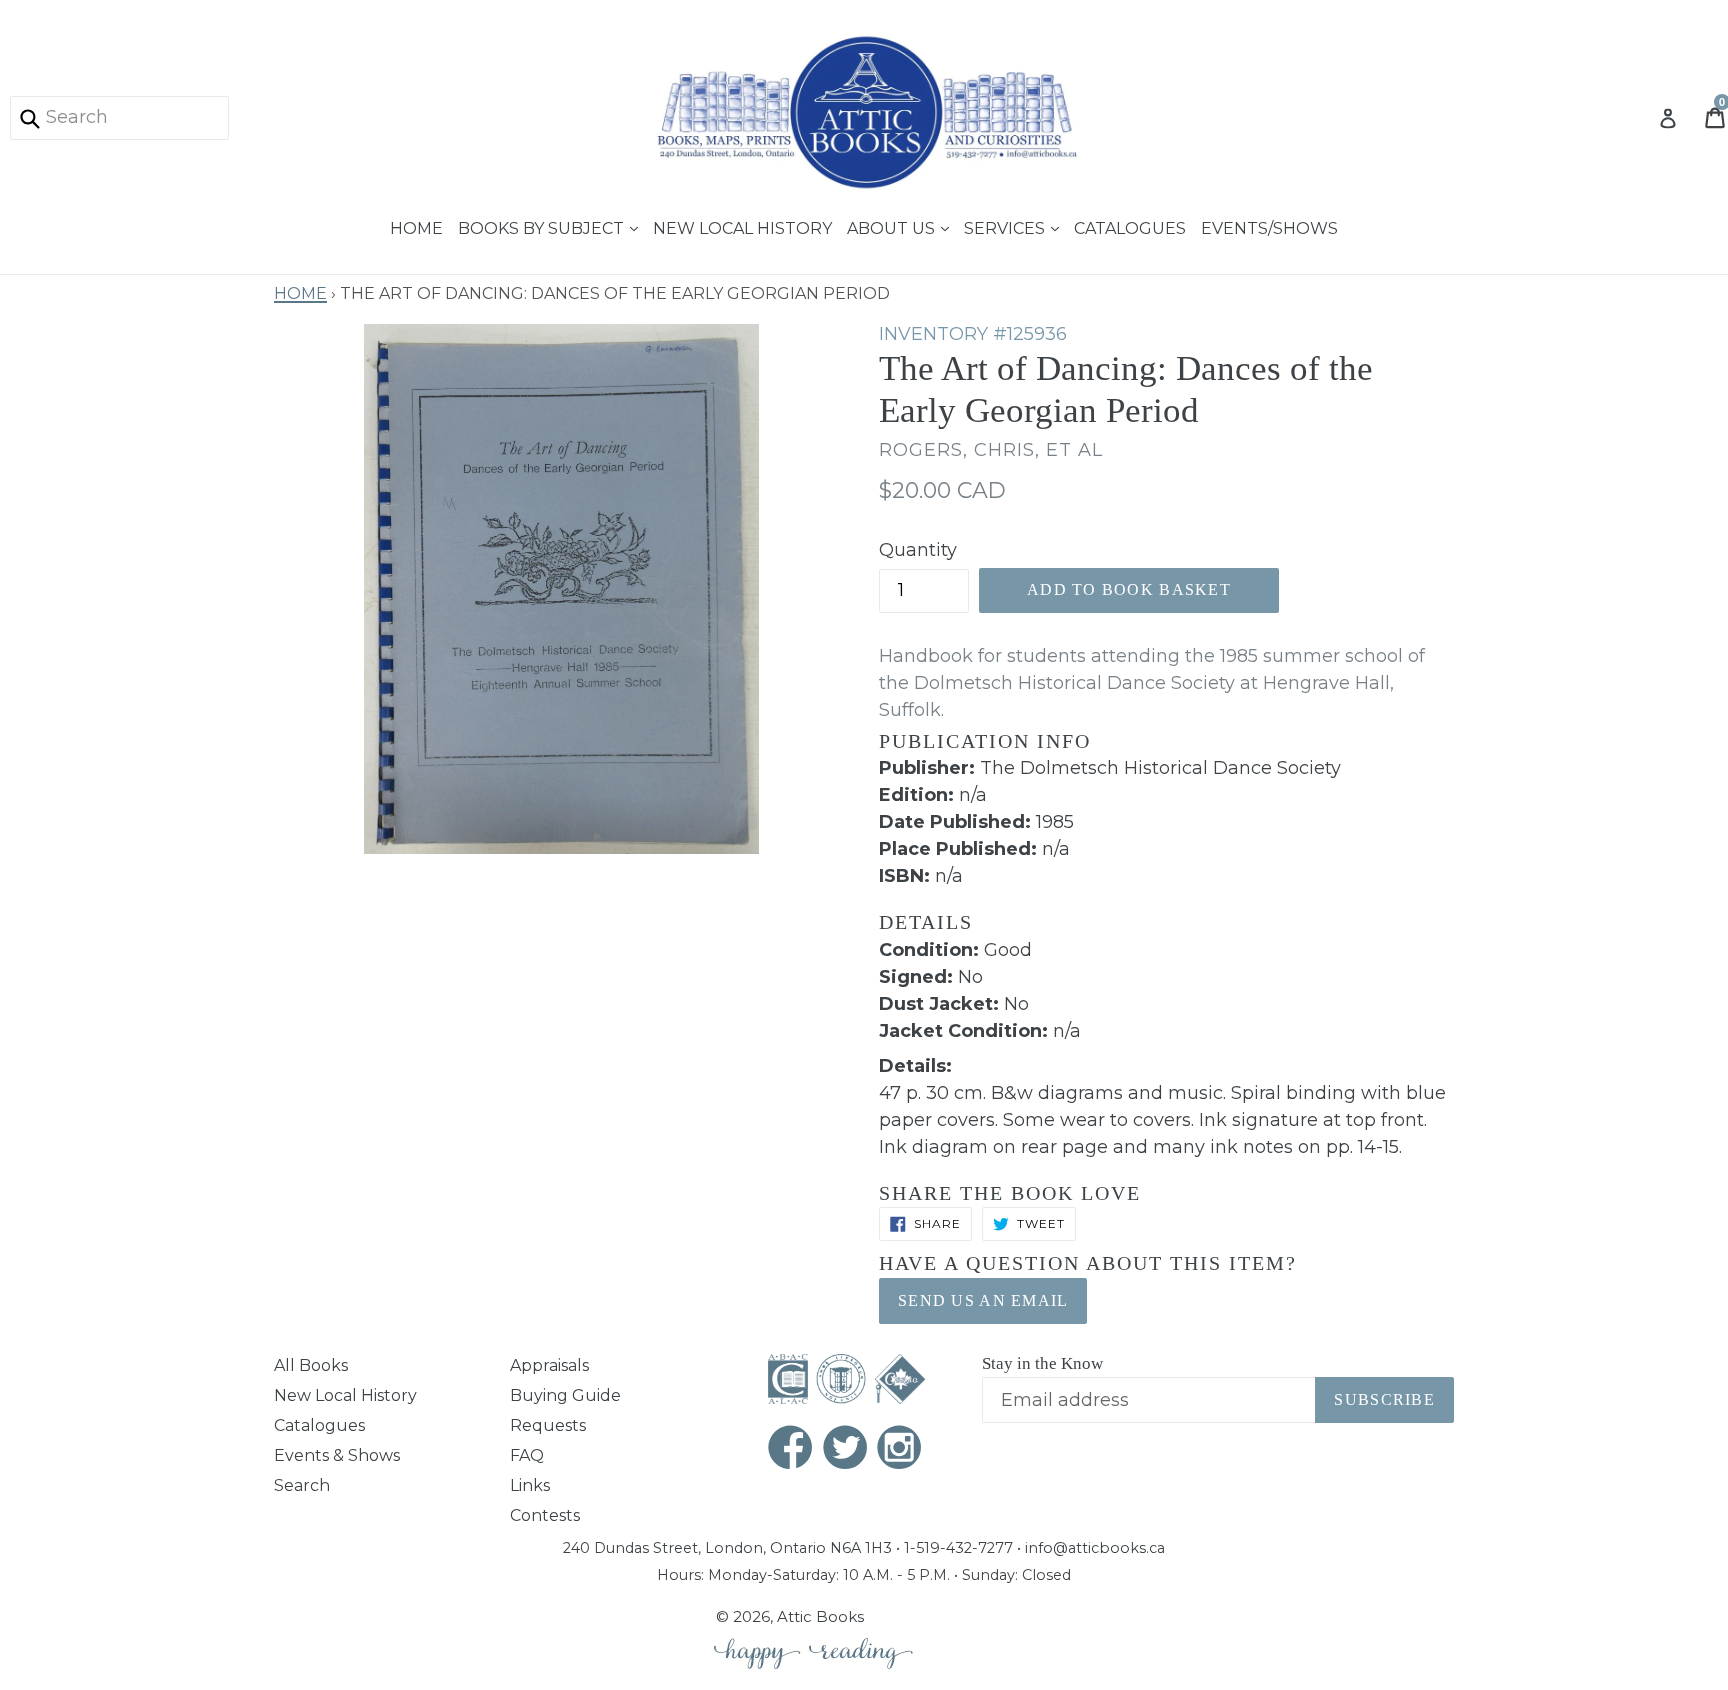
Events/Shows (1269, 226)
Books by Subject (543, 226)
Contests (545, 1515)
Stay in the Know (1042, 1363)
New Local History (742, 226)
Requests (548, 1425)
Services (1006, 226)
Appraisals (549, 1365)
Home (416, 226)
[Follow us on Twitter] (846, 1449)
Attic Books (820, 1616)
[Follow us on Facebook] (791, 1449)
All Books (311, 1365)
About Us (893, 226)
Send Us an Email (983, 1300)
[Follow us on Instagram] (900, 1449)
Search (302, 1485)
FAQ (527, 1455)
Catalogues (1130, 226)
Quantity (918, 550)
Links (530, 1485)
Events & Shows (337, 1455)
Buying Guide (565, 1395)
